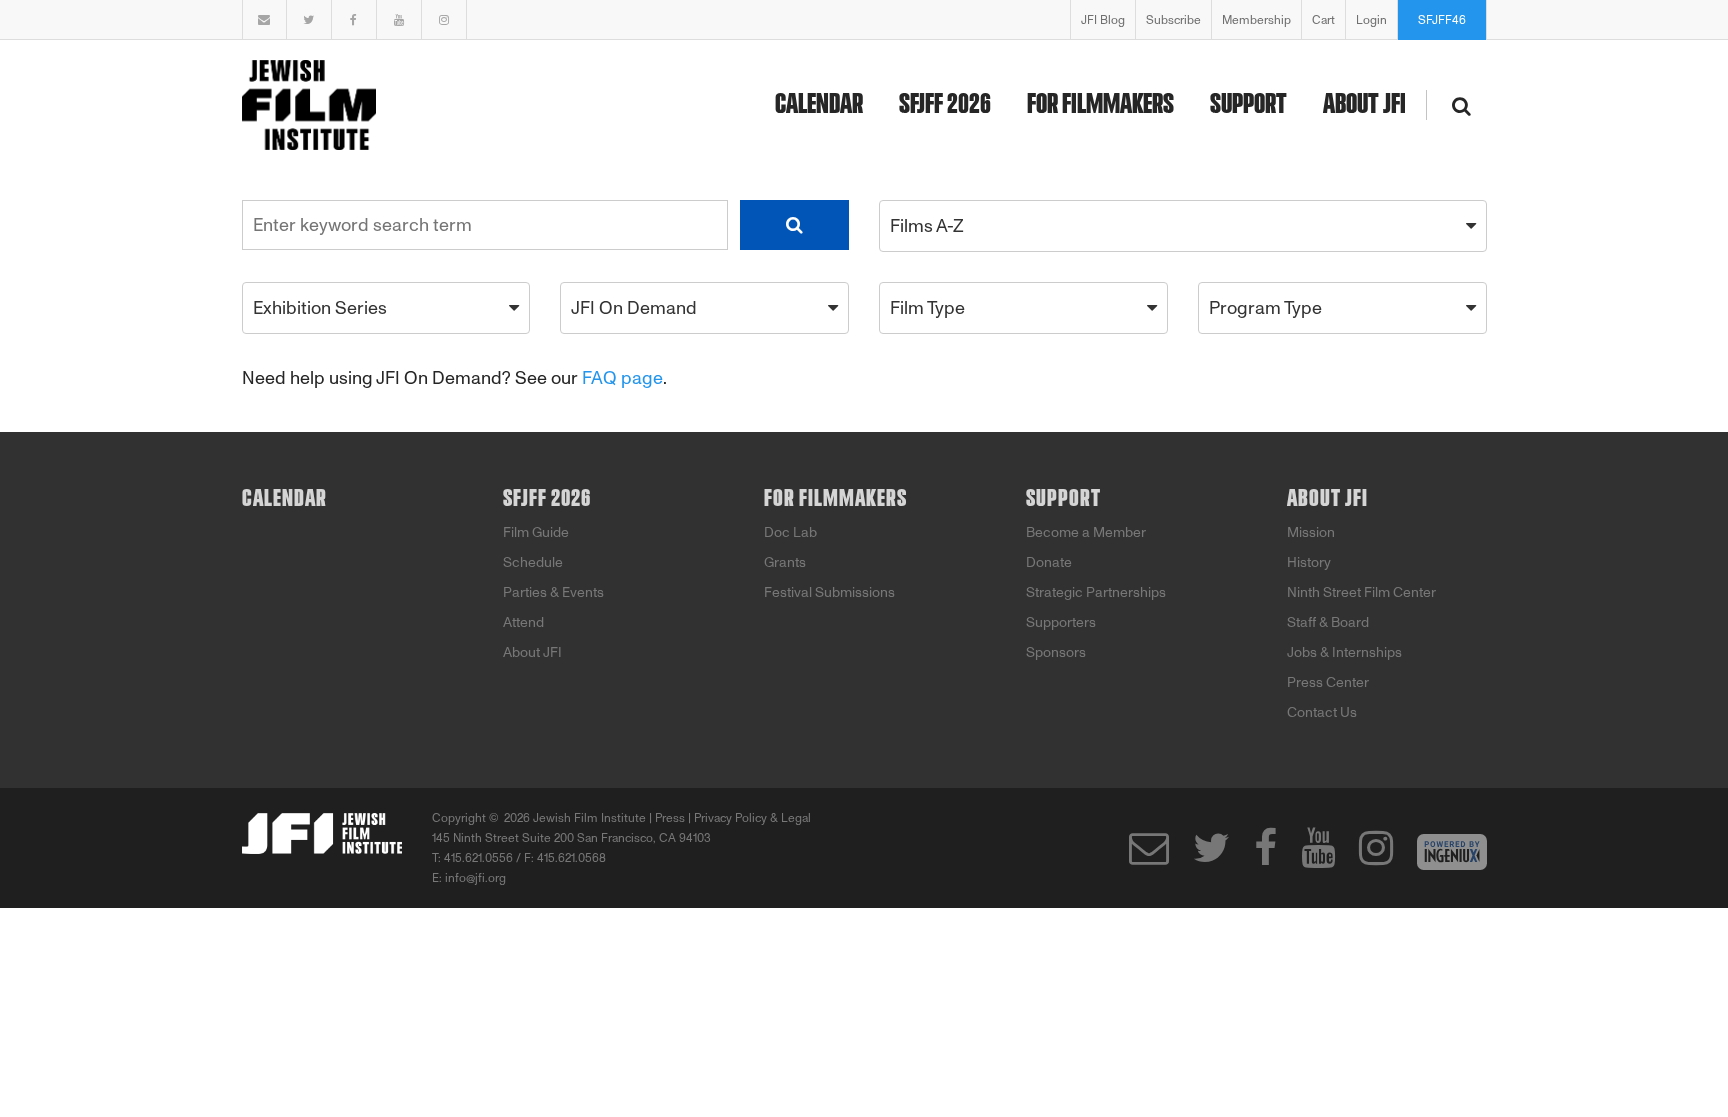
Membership (1256, 20)
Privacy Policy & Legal (752, 818)
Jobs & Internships (1344, 652)
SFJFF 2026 (945, 105)
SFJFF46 (1442, 20)
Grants (785, 562)
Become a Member (1086, 532)
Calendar (819, 105)
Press (670, 818)
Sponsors (1056, 652)
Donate (1049, 562)
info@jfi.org (475, 878)
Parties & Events (553, 592)
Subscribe (1173, 20)
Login (1371, 20)
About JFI (1364, 105)
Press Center (1328, 682)
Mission (1311, 532)
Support (1248, 105)
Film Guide (536, 532)
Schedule (533, 562)
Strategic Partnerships (1096, 592)
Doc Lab (790, 532)
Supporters (1061, 622)
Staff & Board (1328, 622)
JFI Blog (1103, 20)
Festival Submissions (829, 592)
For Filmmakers (1100, 105)
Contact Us (1322, 712)
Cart (1323, 20)
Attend (523, 622)
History (1309, 562)
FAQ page (622, 378)
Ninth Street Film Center (1361, 592)
